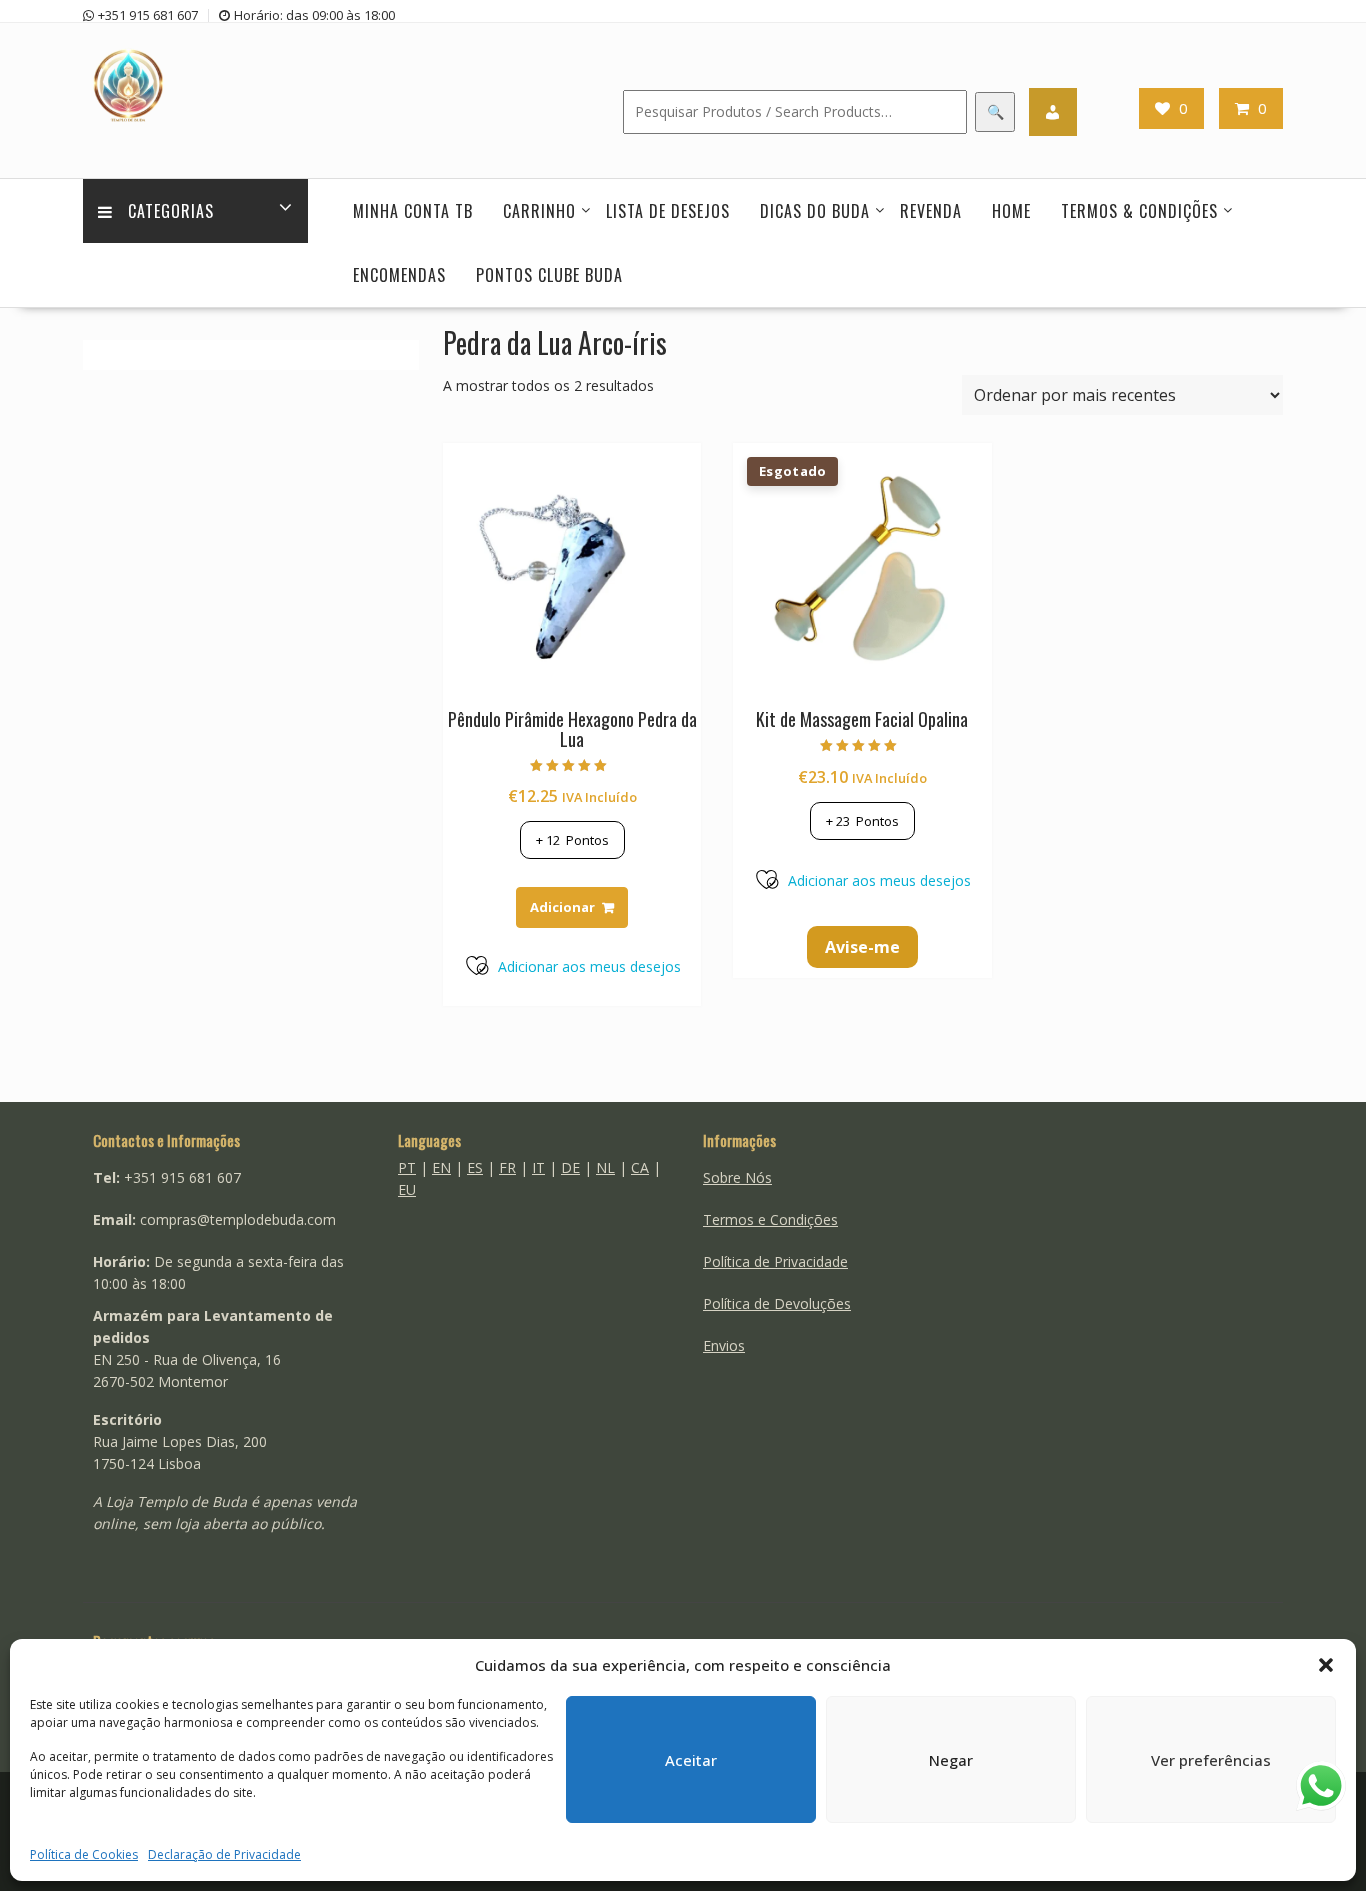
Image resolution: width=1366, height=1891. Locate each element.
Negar (951, 1760)
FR (507, 1167)
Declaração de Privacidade (224, 1854)
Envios (724, 1345)
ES (475, 1167)
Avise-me (862, 947)
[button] (1326, 1665)
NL (605, 1167)
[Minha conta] (1053, 112)
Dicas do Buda (815, 211)
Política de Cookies (84, 1854)
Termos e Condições (770, 1219)
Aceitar (691, 1760)
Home (1011, 211)
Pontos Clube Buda (549, 275)
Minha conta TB (413, 211)
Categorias (171, 211)
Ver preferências (1211, 1760)
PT (407, 1167)
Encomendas (399, 275)
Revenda (931, 211)
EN (441, 1167)
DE (570, 1167)
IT (538, 1167)
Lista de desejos (668, 211)
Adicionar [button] (562, 907)
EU (407, 1189)
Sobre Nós (737, 1177)
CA (640, 1167)
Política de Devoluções (777, 1303)
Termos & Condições (1139, 211)
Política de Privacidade (775, 1261)
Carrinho (539, 211)
